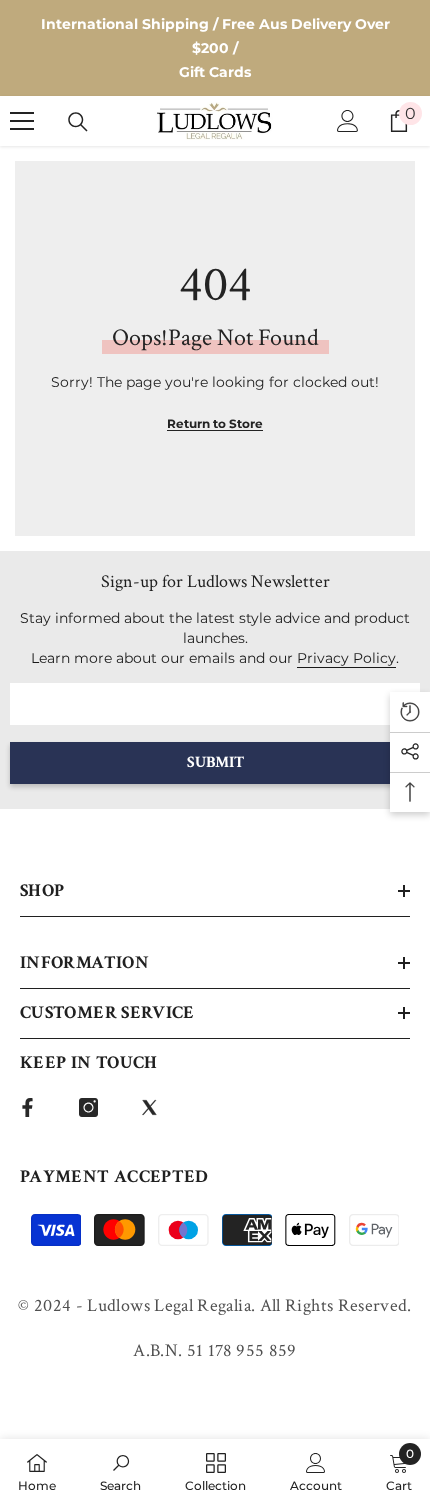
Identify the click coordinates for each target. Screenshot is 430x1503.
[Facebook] (27, 1107)
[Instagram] (88, 1107)
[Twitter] (149, 1107)
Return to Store (215, 423)
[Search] (78, 122)
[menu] (22, 121)
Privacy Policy (346, 658)
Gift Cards (215, 72)
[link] (120, 1471)
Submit (215, 762)
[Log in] (348, 121)
